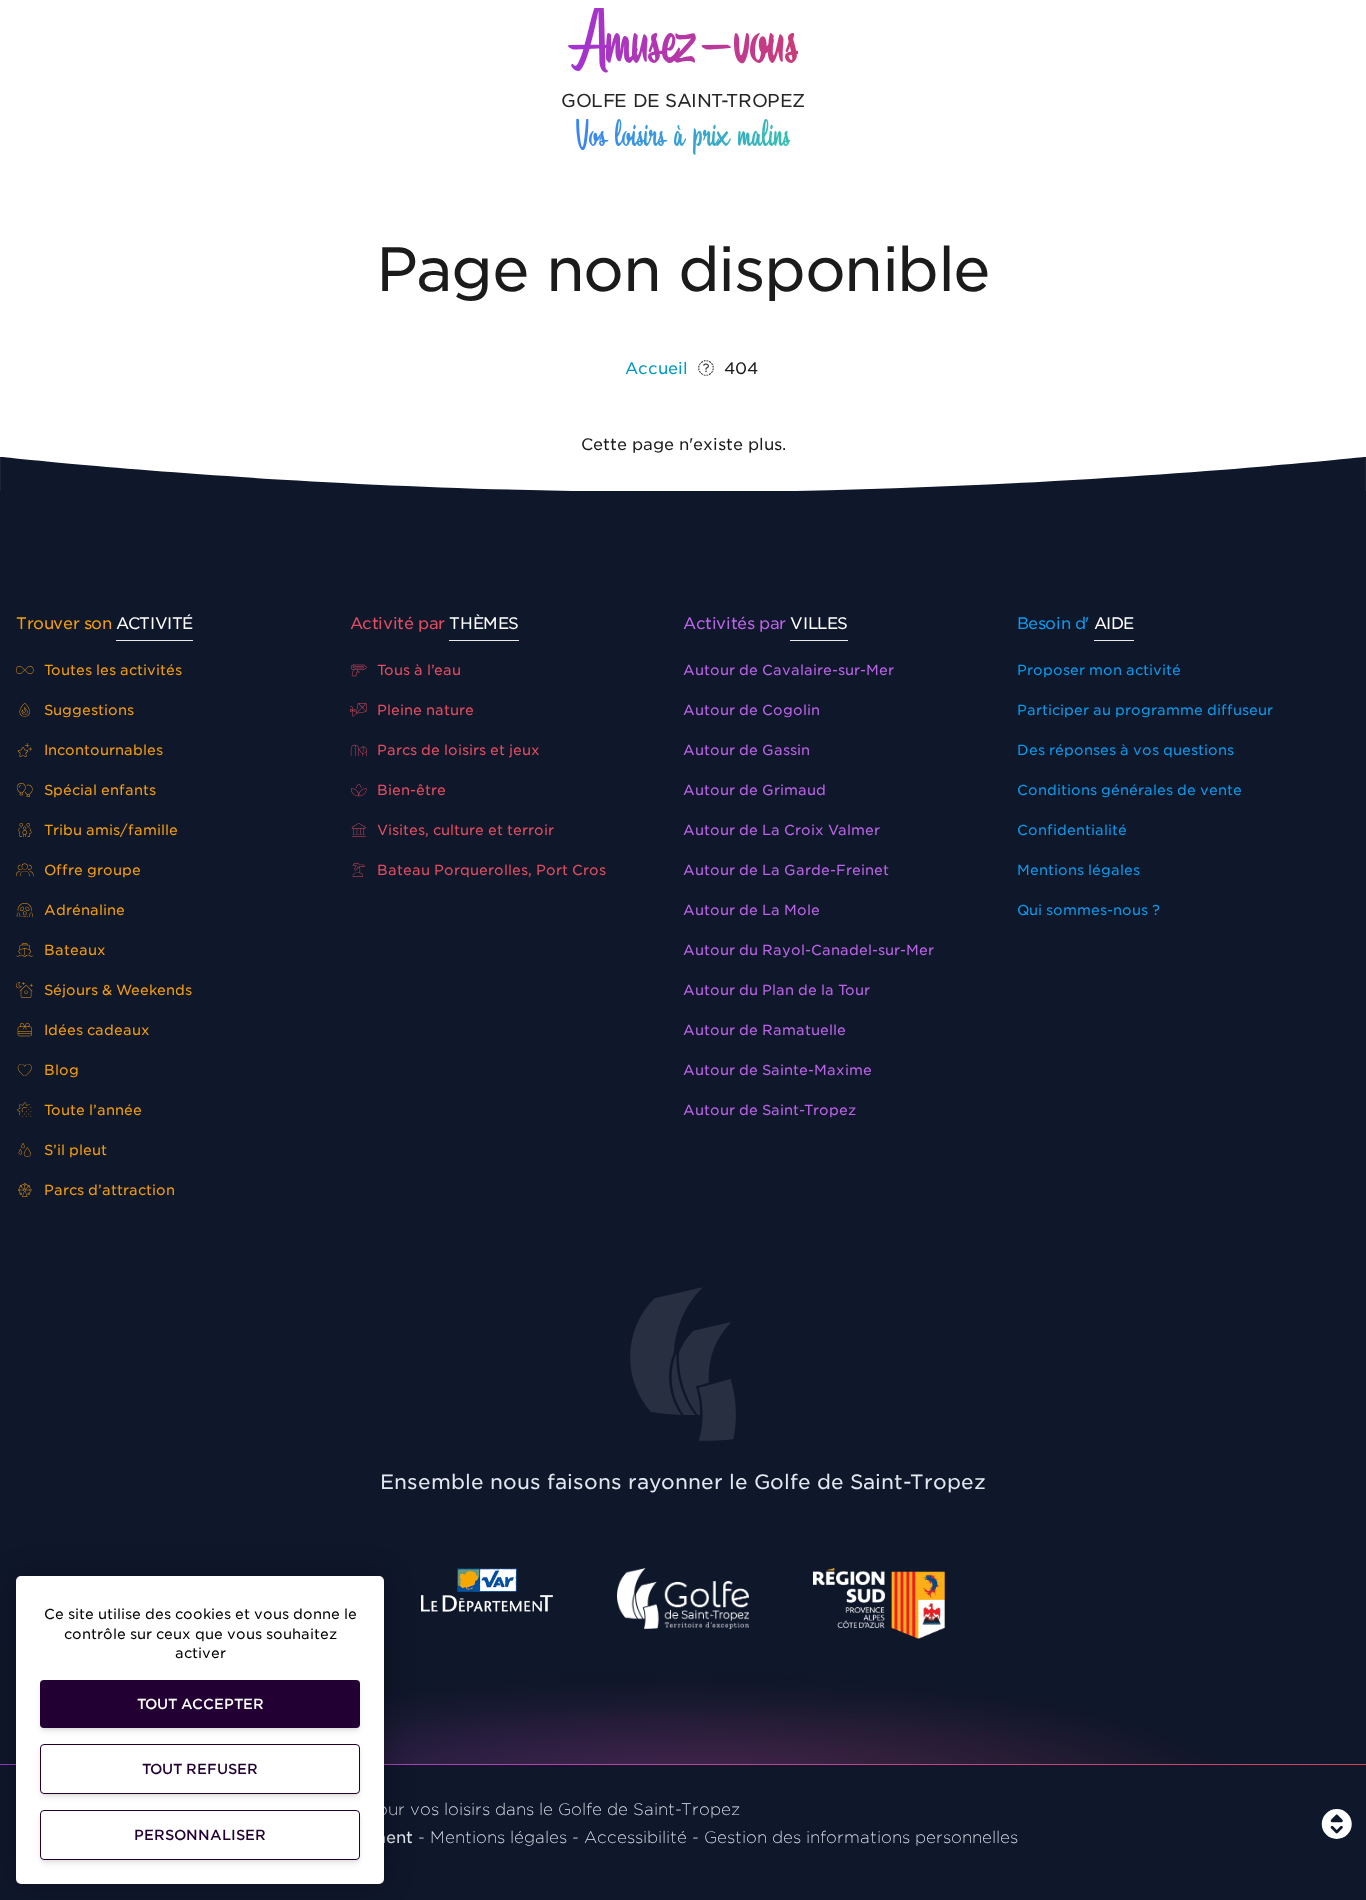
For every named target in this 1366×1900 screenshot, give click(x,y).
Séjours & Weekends (116, 990)
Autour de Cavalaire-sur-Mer (788, 670)
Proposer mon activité (1099, 670)
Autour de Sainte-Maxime (777, 1070)
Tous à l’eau (417, 670)
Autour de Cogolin (751, 710)
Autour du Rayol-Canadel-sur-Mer (808, 950)
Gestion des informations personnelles (861, 1837)
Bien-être (409, 790)
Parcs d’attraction (107, 1190)
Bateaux (73, 950)
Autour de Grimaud (754, 790)
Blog (59, 1070)
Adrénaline (82, 910)
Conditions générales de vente (1129, 790)
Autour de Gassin (746, 750)
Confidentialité (1072, 830)
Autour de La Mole (751, 910)
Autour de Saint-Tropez (769, 1110)
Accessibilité (635, 1837)
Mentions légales (1078, 870)
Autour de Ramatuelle (764, 1030)
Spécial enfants (98, 790)
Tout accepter (200, 1704)
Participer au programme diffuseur (1145, 710)
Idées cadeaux (95, 1030)
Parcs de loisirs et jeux (456, 750)
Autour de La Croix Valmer (781, 830)
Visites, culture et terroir (463, 830)
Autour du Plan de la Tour (776, 990)
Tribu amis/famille (109, 830)
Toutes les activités (111, 670)
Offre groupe (90, 870)
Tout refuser (200, 1769)
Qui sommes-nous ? (1088, 910)
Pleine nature (423, 710)
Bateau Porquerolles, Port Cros (489, 870)
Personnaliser (200, 1835)
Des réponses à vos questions (1125, 750)
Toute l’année (91, 1110)
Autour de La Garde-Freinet (786, 870)
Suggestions (87, 710)
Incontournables (101, 750)
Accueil (656, 368)
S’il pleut (73, 1150)
